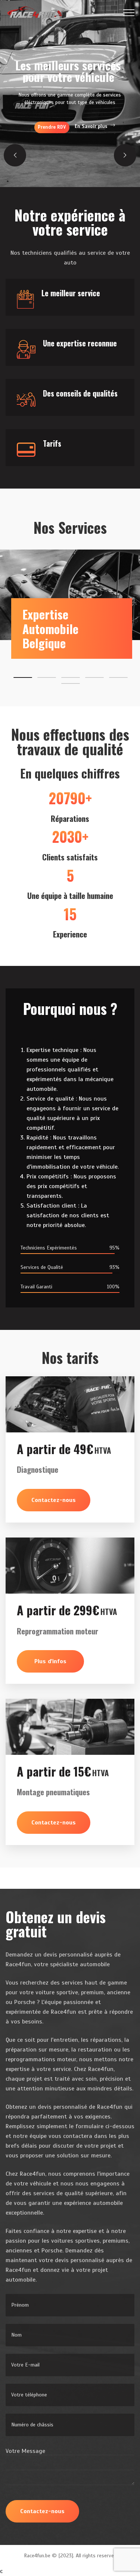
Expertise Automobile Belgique (50, 628)
